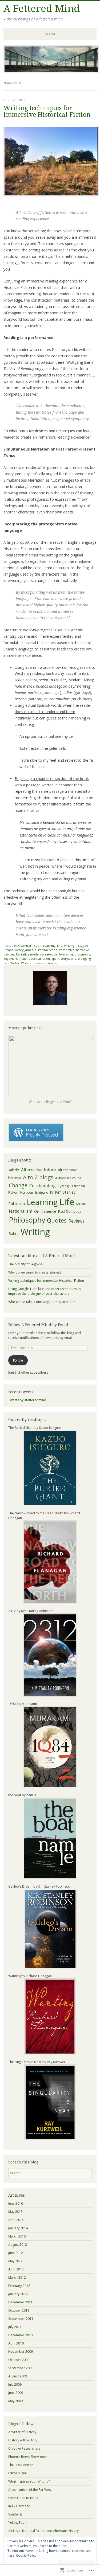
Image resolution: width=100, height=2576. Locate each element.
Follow (18, 1360)
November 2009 (21, 2352)
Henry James (24, 950)
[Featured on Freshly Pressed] (36, 1141)
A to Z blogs (38, 1177)
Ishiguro (42, 1192)
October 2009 (19, 2360)
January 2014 (18, 2228)
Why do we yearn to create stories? (35, 1272)
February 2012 (19, 2286)
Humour (27, 1192)
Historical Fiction (29, 946)
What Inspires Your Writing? (29, 2481)
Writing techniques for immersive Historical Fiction (47, 112)
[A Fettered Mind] (51, 71)
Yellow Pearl (17, 2523)
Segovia (9, 959)
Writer (15, 963)
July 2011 (15, 2327)
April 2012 (16, 2269)
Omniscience (45, 1211)
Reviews (77, 1221)
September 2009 (21, 2368)
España (8, 950)
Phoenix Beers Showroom (28, 2457)
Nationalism (21, 1211)
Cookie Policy (26, 2555)
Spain (55, 959)
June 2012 (16, 2253)
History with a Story (23, 2440)
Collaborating (43, 1186)
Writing (69, 946)
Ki (52, 1192)
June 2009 (16, 2393)
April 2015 (16, 2220)
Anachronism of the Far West (30, 2490)
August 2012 (18, 2245)
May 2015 (15, 2212)
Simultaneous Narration (33, 959)
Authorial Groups (68, 1178)
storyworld (69, 959)
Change (18, 1185)
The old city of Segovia (25, 1264)
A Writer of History (22, 2432)
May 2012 (15, 2261)
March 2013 (17, 2236)
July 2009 (15, 2384)
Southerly (15, 2514)
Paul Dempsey (70, 1211)
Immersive (67, 950)
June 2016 (16, 2203)
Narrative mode (27, 954)
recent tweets (21, 1392)
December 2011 (20, 2302)
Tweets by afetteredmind (27, 1400)
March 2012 (17, 2277)
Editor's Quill (18, 2473)
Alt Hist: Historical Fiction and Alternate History (43, 2531)
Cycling (63, 1186)
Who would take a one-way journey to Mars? (41, 1302)
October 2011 (19, 2310)
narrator (46, 954)
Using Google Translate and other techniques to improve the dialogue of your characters (45, 1291)
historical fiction (46, 950)
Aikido (14, 1170)
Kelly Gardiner (19, 2506)
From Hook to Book (23, 2498)
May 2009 (15, 2401)
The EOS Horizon (21, 2465)
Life (60, 946)
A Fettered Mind (42, 9)
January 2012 (18, 2294)
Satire (14, 1234)
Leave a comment (48, 963)
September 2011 (21, 2319)
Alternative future (39, 1170)
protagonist (83, 954)
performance (63, 954)
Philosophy (27, 1220)
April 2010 (16, 2343)
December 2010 (20, 2335)
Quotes (57, 1220)
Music (81, 1204)
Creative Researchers (24, 2448)
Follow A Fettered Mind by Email (38, 1325)
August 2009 (18, 2376)
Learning (49, 946)
